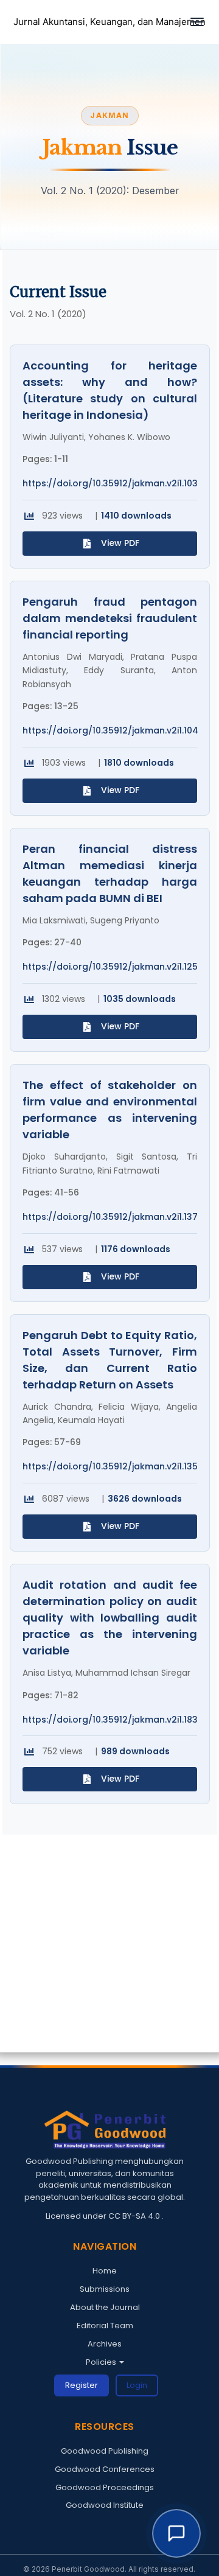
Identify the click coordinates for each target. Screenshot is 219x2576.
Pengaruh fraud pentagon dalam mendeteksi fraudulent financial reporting (110, 618)
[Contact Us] (176, 2533)
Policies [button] (102, 2362)
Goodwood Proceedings (105, 2487)
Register (82, 2385)
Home (105, 2271)
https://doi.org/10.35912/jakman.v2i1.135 (110, 1467)
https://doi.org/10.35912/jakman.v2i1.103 (110, 484)
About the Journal (105, 2307)
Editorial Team (105, 2326)
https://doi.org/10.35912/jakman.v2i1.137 (110, 1217)
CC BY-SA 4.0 (135, 2216)
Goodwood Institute (105, 2505)
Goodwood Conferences (105, 2469)
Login (137, 2385)
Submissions (105, 2289)
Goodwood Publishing (105, 2451)
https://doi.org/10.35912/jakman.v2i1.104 (110, 731)
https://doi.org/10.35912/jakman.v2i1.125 (110, 967)
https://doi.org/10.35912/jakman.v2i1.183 (110, 1720)
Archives (105, 2344)
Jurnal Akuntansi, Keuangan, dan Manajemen (109, 22)
